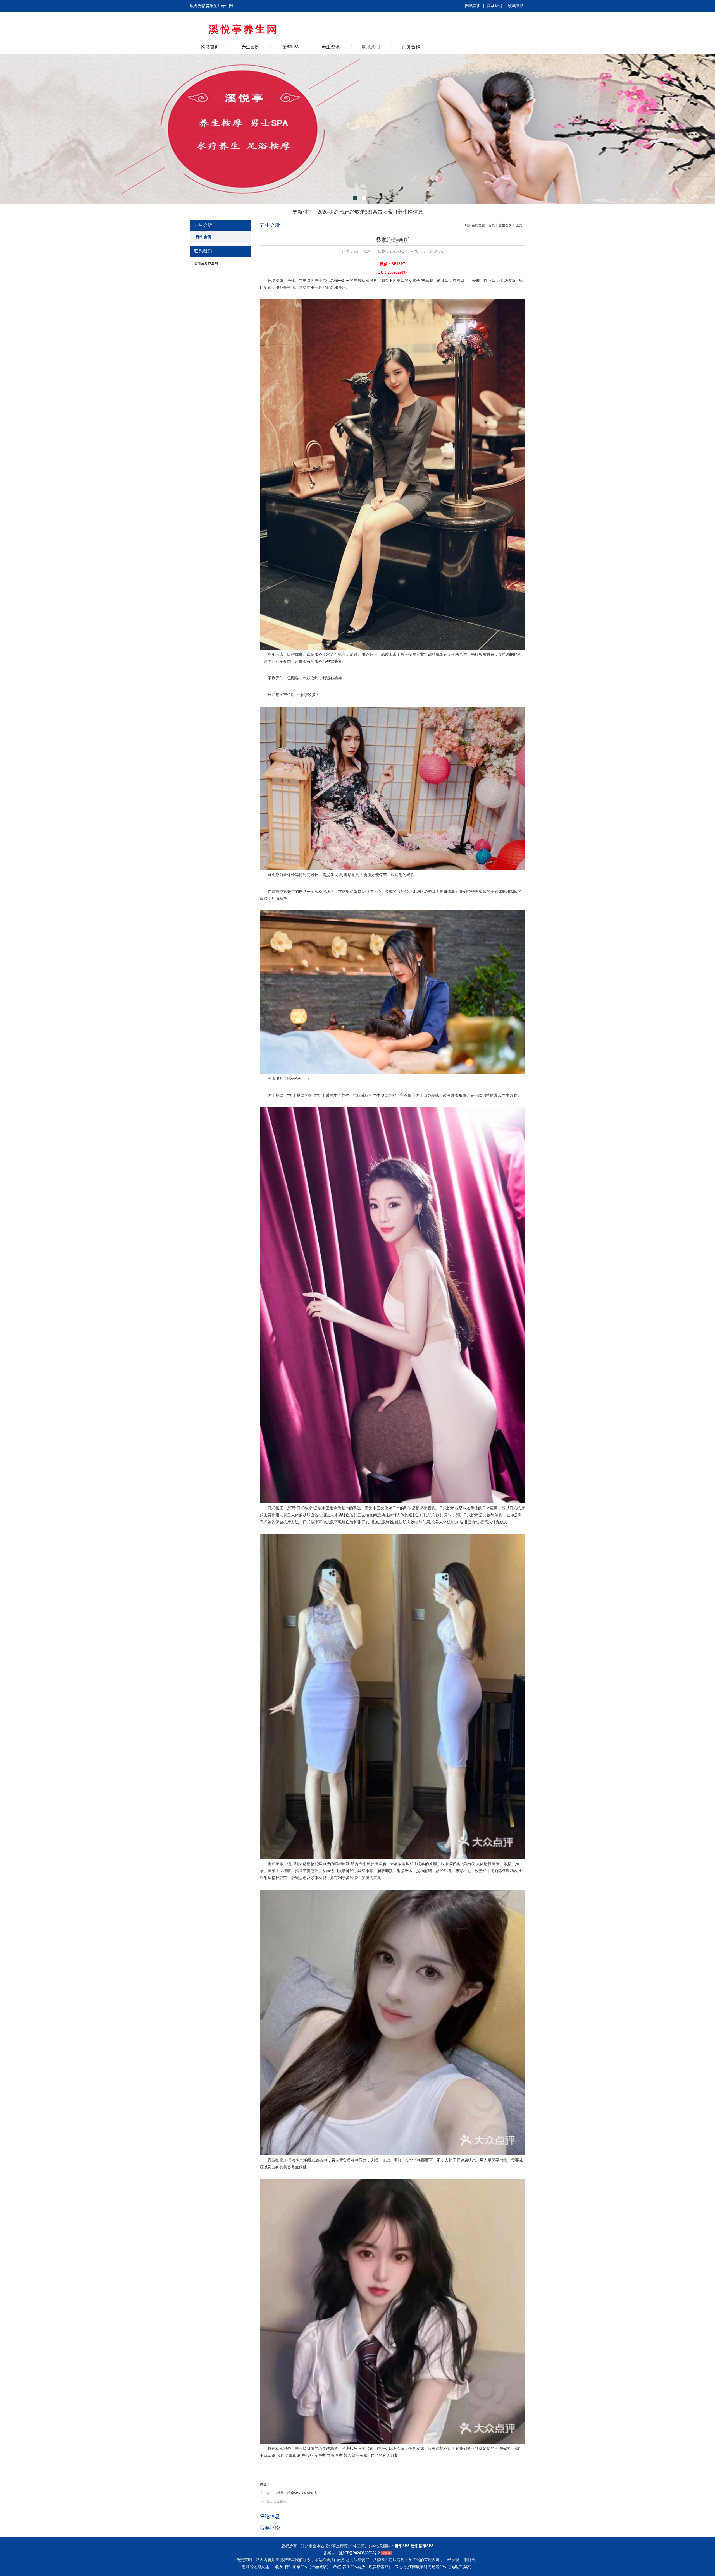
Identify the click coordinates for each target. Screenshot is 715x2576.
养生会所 (250, 47)
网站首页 (473, 6)
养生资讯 (331, 47)
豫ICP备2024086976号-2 (359, 2553)
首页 (492, 225)
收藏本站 (516, 6)
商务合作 (411, 47)
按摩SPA (291, 47)
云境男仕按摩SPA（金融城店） (297, 2493)
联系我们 (494, 6)
